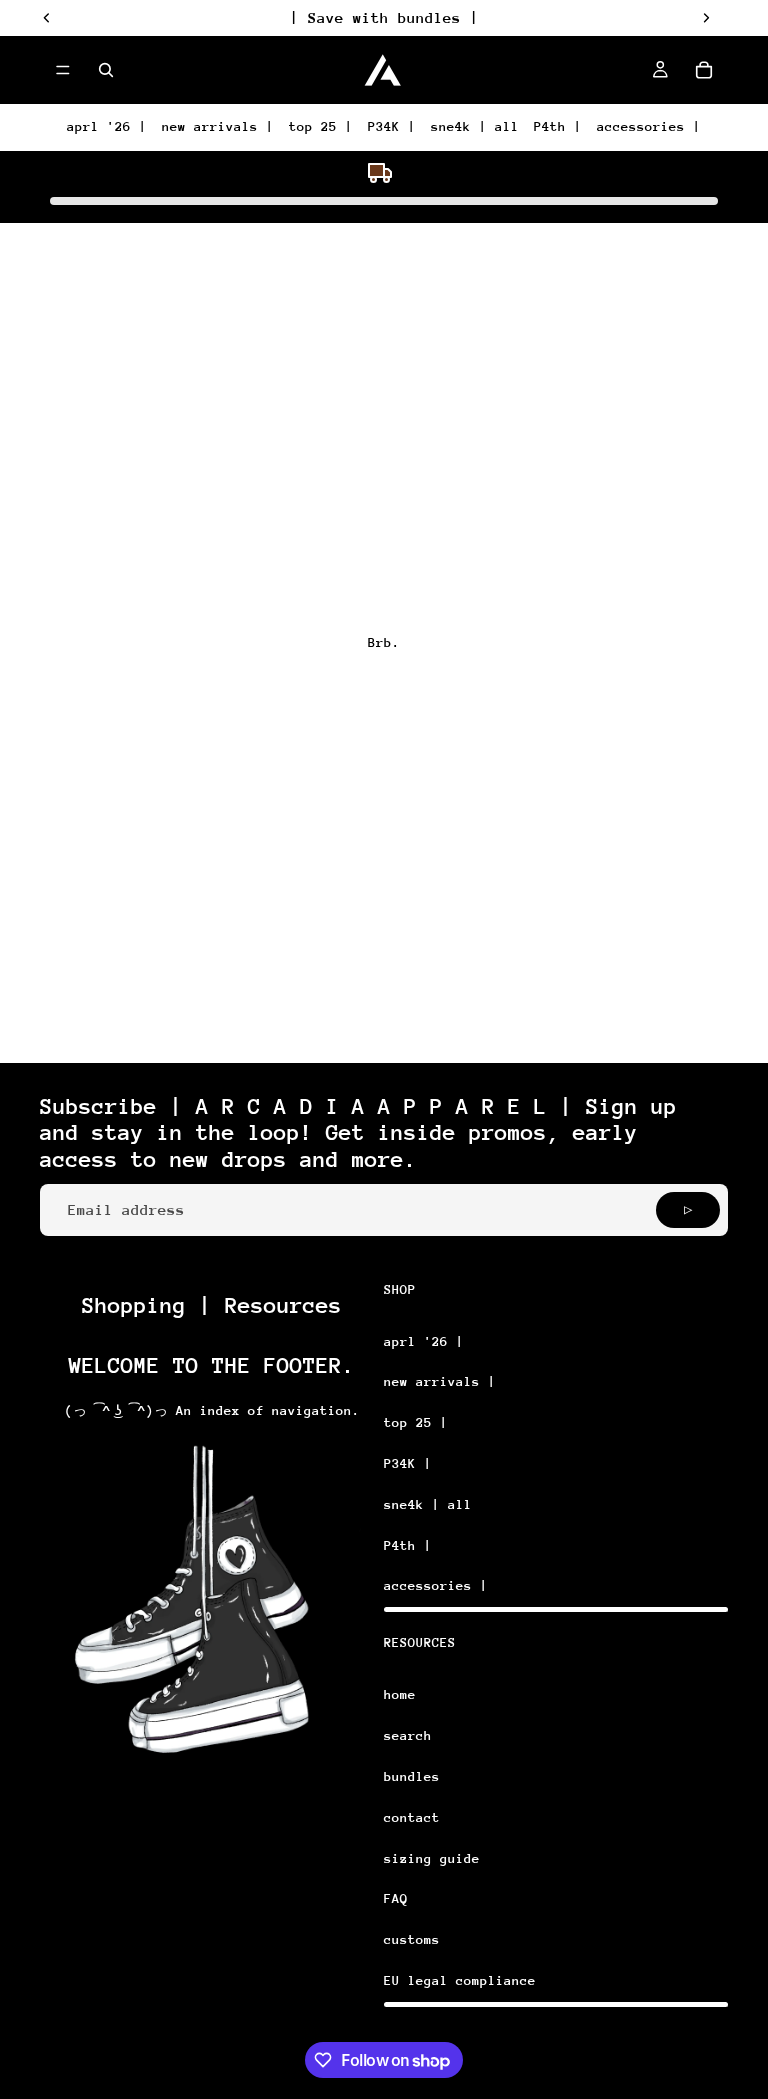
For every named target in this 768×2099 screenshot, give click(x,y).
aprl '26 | (107, 126)
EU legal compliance (460, 1980)
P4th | (558, 126)
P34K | (392, 126)
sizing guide (432, 1858)
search (408, 1735)
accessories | (649, 126)
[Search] (106, 70)
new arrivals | (218, 126)
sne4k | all (475, 126)
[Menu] (63, 70)
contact (412, 1817)
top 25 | (321, 126)
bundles (412, 1776)
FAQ (396, 1898)
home (400, 1694)
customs (412, 1939)
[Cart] (704, 70)
